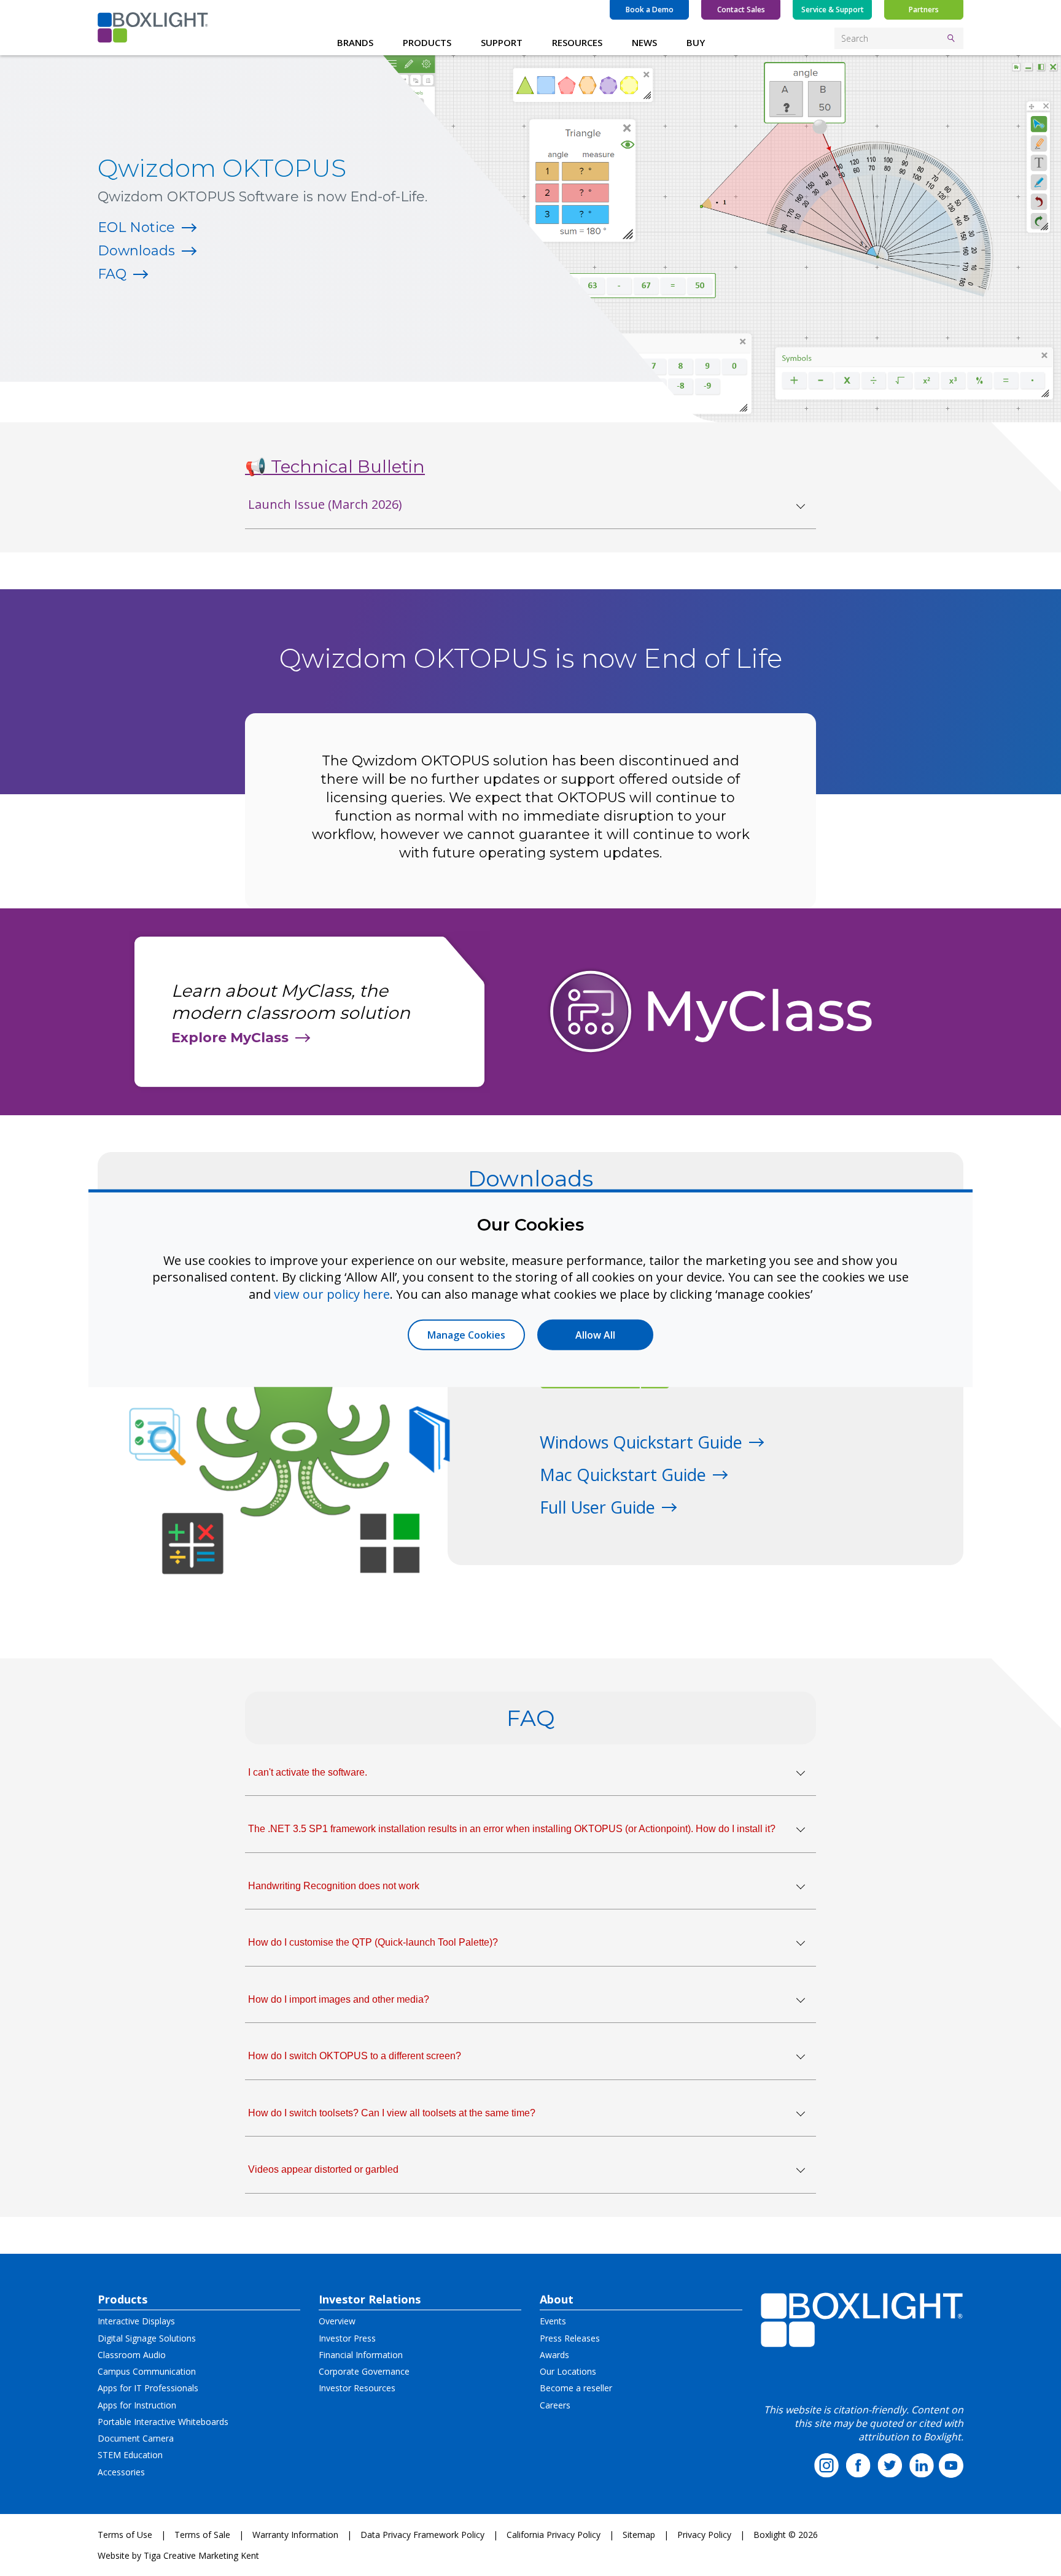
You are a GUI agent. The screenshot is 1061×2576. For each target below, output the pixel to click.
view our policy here (332, 1294)
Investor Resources (357, 2388)
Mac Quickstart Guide (623, 1475)
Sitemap (639, 2535)
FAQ (112, 274)
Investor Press (347, 2338)
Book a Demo (650, 10)
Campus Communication (147, 2371)
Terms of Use (125, 2535)
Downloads (136, 251)
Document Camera (136, 2438)
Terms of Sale (202, 2535)
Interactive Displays (136, 2321)
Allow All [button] (595, 1335)
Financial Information (361, 2355)
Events (553, 2321)
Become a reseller (576, 2388)
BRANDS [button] (355, 42)
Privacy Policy (704, 2535)
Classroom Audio (132, 2355)
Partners (924, 10)
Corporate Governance (364, 2371)
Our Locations (568, 2371)
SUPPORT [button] (502, 42)
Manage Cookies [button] (466, 1335)
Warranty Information (295, 2535)
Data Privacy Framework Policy (422, 2535)
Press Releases (570, 2338)
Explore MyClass (230, 1038)
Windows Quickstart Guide (641, 1442)
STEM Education (130, 2455)
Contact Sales (741, 10)
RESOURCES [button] (577, 42)
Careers (555, 2405)
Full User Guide (597, 1507)
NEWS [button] (644, 42)
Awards (554, 2355)
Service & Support (833, 10)
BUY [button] (696, 42)
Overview (337, 2321)
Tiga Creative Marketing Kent (201, 2555)
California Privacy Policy (554, 2535)
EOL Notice (136, 227)
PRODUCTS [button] (427, 42)
